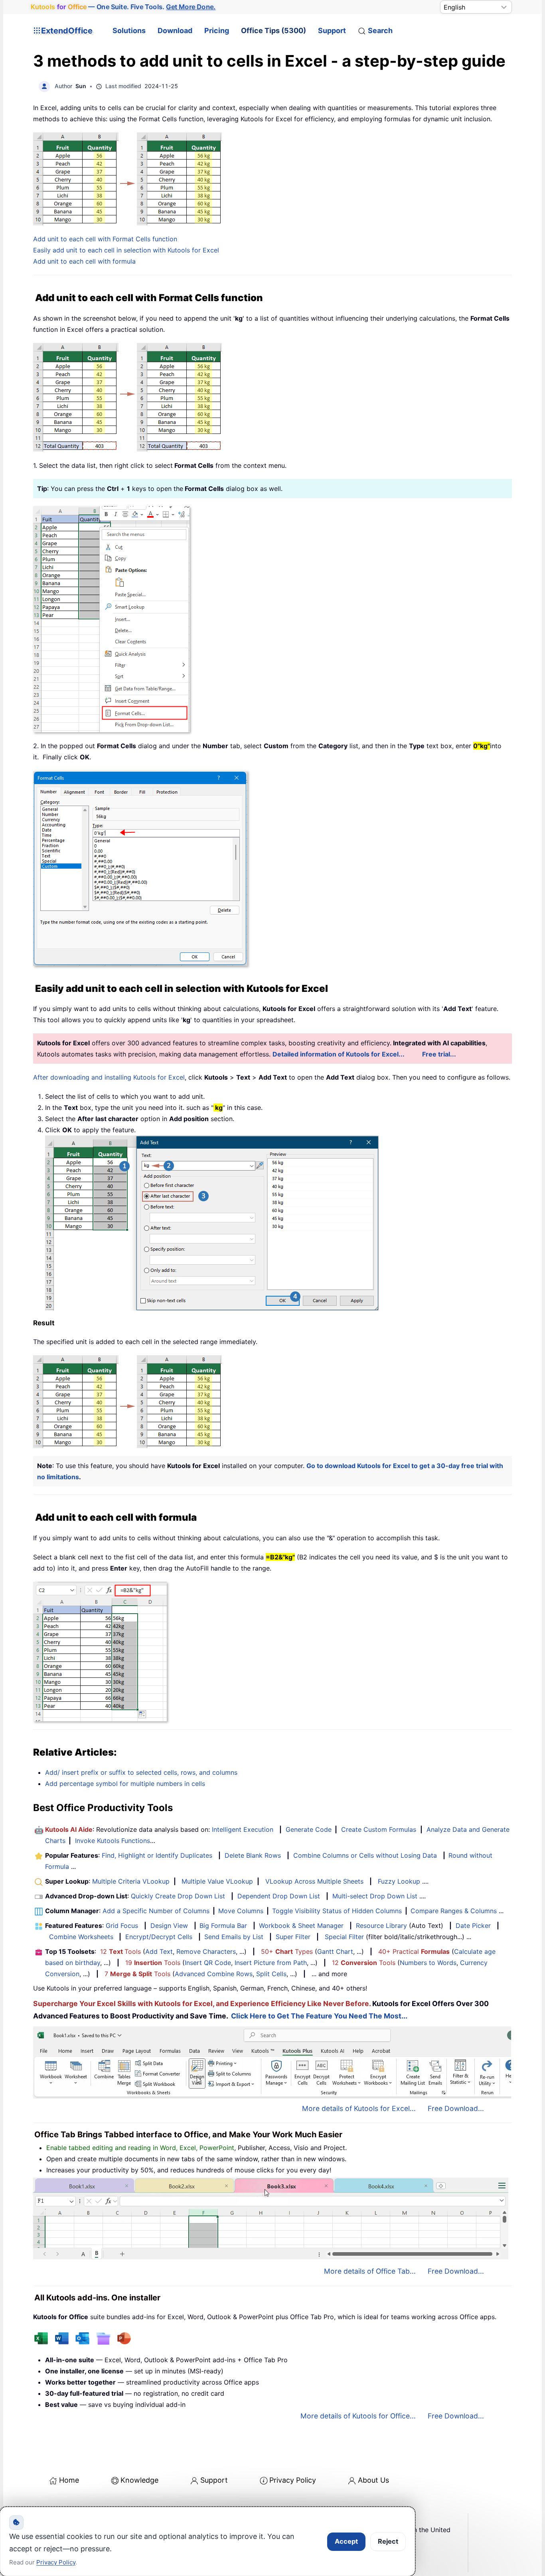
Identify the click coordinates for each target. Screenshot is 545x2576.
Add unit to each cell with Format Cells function (105, 239)
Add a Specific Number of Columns (156, 1911)
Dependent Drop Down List (279, 1896)
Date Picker (473, 1926)
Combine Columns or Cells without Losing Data (365, 1855)
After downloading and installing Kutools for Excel (109, 1077)
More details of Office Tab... (370, 2271)
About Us (373, 2480)
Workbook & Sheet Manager (301, 1926)
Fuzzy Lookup (399, 1881)
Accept (346, 2541)
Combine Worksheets (81, 1937)
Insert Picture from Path (271, 1963)
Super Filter (293, 1937)
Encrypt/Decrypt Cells (159, 1937)
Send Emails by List (234, 1937)
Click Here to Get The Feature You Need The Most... (319, 2016)
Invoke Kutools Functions (113, 1841)
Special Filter (344, 1937)
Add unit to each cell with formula (84, 261)
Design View (169, 1926)
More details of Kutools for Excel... (359, 2108)
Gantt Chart (335, 1951)
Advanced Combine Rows (214, 1974)
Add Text (159, 1951)
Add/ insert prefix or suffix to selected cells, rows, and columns (141, 1772)
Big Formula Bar (223, 1926)
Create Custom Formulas (379, 1829)
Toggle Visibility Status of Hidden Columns (337, 1911)
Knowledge (139, 2480)
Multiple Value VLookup (217, 1881)
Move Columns (241, 1911)
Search (380, 31)
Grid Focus (122, 1926)
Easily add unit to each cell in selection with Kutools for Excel (126, 250)
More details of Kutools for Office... (358, 2416)
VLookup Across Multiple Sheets (314, 1881)
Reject (388, 2541)
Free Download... (456, 2108)
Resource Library (381, 1926)
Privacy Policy (293, 2480)
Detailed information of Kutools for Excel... (339, 1054)
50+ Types (287, 1951)
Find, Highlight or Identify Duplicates (157, 1855)
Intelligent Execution (243, 1829)
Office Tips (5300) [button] (273, 31)
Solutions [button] (129, 31)
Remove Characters (206, 1951)
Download (175, 31)
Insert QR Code (208, 1963)
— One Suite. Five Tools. (123, 7)
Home (69, 2480)
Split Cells (271, 1974)
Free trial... (439, 1054)
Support (332, 31)
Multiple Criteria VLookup (131, 1881)
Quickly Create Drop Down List (178, 1896)
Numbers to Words (428, 1963)
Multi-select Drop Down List (375, 1896)
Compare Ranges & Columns (454, 1911)
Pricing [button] (217, 31)
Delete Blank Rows (253, 1855)
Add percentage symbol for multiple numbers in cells (125, 1784)
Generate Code (309, 1829)
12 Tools (120, 1951)
